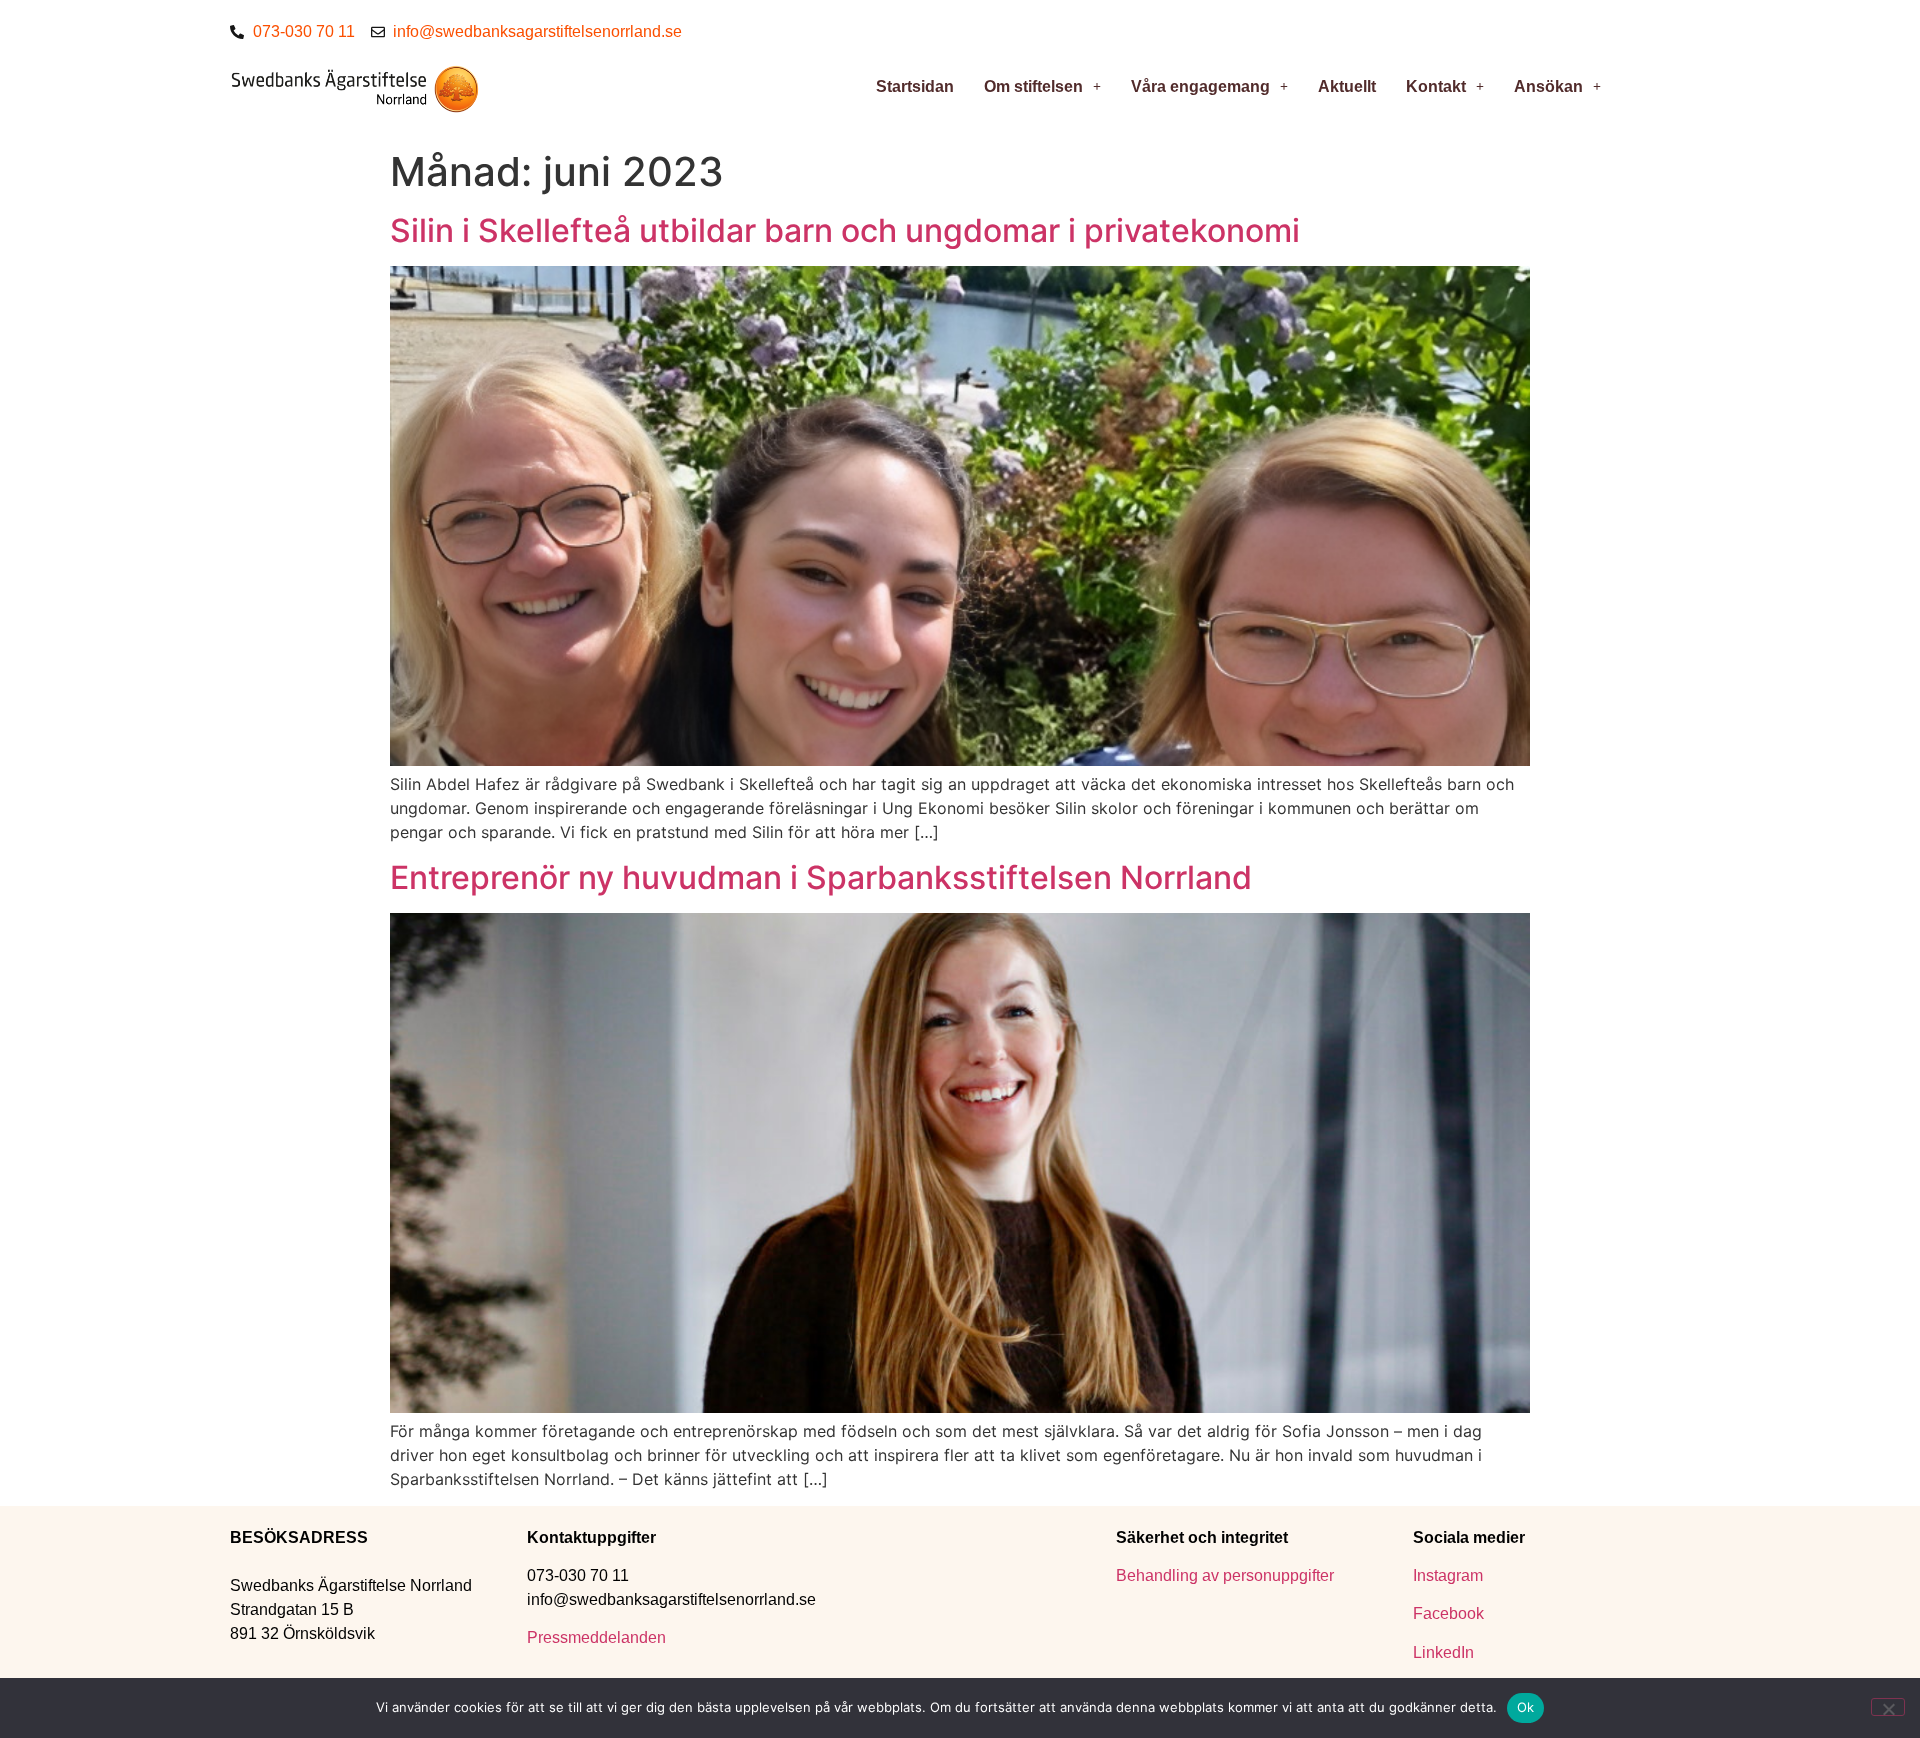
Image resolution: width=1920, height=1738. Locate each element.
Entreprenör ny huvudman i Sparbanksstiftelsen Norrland (821, 877)
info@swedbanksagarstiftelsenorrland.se (671, 1599)
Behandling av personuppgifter (1225, 1575)
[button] (1042, 87)
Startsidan (915, 86)
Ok (1526, 1707)
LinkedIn (1443, 1652)
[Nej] (1888, 1707)
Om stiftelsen (1033, 86)
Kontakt (1436, 86)
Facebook (1448, 1613)
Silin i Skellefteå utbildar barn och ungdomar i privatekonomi (845, 230)
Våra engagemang (1200, 86)
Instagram (1448, 1575)
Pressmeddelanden (598, 1637)
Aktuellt (1347, 86)
